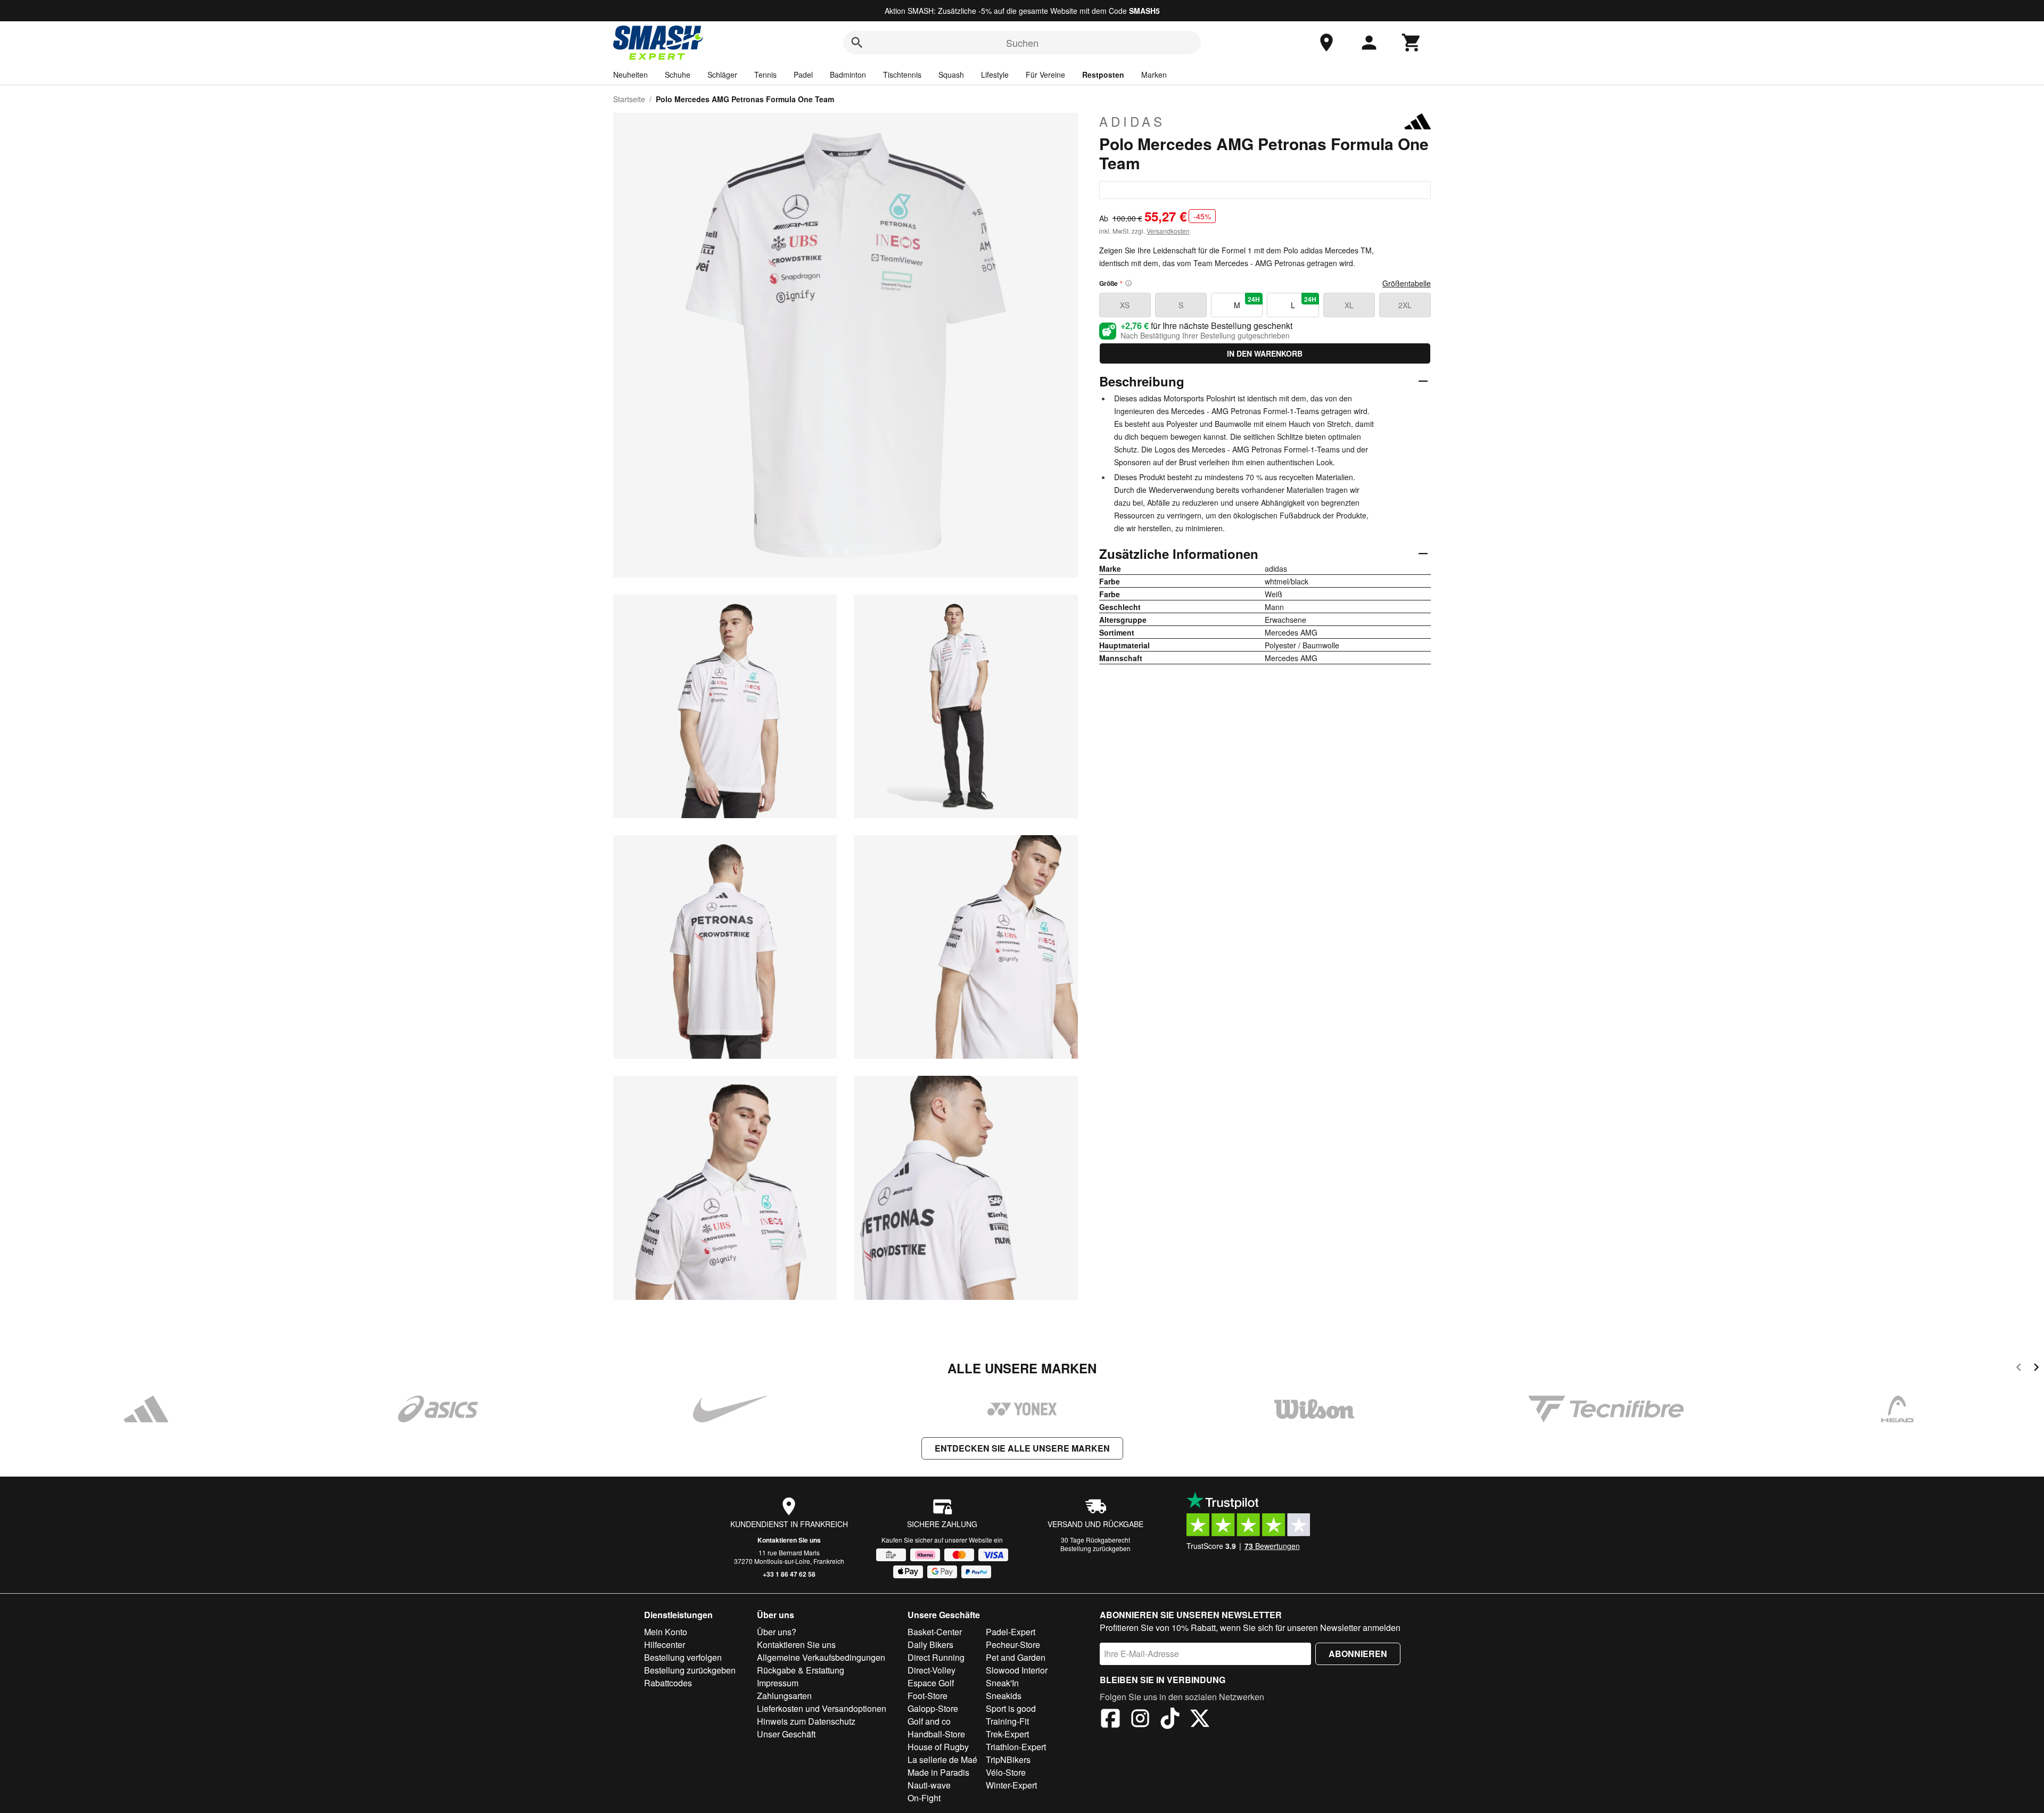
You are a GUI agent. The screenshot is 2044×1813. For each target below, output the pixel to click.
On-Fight (924, 1798)
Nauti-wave (929, 1785)
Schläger (722, 75)
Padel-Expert (1011, 1632)
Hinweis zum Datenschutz (806, 1721)
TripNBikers (1008, 1760)
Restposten (1103, 75)
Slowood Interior (1017, 1670)
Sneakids (1004, 1696)
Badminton (848, 75)
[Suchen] (857, 43)
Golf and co (929, 1721)
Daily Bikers (930, 1645)
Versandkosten (1168, 231)
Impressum (778, 1683)
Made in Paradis (938, 1772)
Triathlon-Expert (1016, 1747)
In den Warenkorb (1265, 353)
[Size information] (1128, 283)
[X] (1200, 1720)
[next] (2036, 1369)
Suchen (1022, 43)
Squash (951, 75)
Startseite (629, 99)
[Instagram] (1140, 1720)
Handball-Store (936, 1734)
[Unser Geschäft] (1326, 43)
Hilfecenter (665, 1645)
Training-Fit (1007, 1721)
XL (1349, 305)
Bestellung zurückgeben (1095, 1548)
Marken (1154, 75)
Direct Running (936, 1657)
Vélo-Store (1006, 1772)
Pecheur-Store (1013, 1645)
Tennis (765, 75)
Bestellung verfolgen (683, 1657)
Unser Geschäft (786, 1734)
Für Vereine (1045, 75)
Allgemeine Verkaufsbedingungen (821, 1657)
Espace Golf (931, 1683)
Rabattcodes (668, 1683)
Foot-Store (928, 1696)
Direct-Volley (932, 1670)
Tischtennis (902, 75)
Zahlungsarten (784, 1696)
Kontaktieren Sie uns (789, 1540)
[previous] (2019, 1369)
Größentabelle (1407, 283)
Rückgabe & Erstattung (801, 1670)
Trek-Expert (1007, 1734)
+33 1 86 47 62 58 (789, 1574)
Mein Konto (666, 1632)
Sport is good (1011, 1708)
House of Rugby (938, 1747)
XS (1125, 305)
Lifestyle (995, 75)
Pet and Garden (1016, 1657)
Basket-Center (935, 1632)
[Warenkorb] (1412, 43)
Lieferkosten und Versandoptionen (822, 1708)
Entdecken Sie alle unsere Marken (1022, 1448)
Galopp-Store (933, 1708)
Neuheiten (630, 75)
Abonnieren (1358, 1654)
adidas (1132, 121)
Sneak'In (1002, 1683)
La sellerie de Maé (942, 1760)
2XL (1405, 305)
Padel (803, 75)
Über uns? (777, 1632)
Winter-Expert (1011, 1785)
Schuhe (678, 75)
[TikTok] (1170, 1720)
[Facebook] (1110, 1720)
